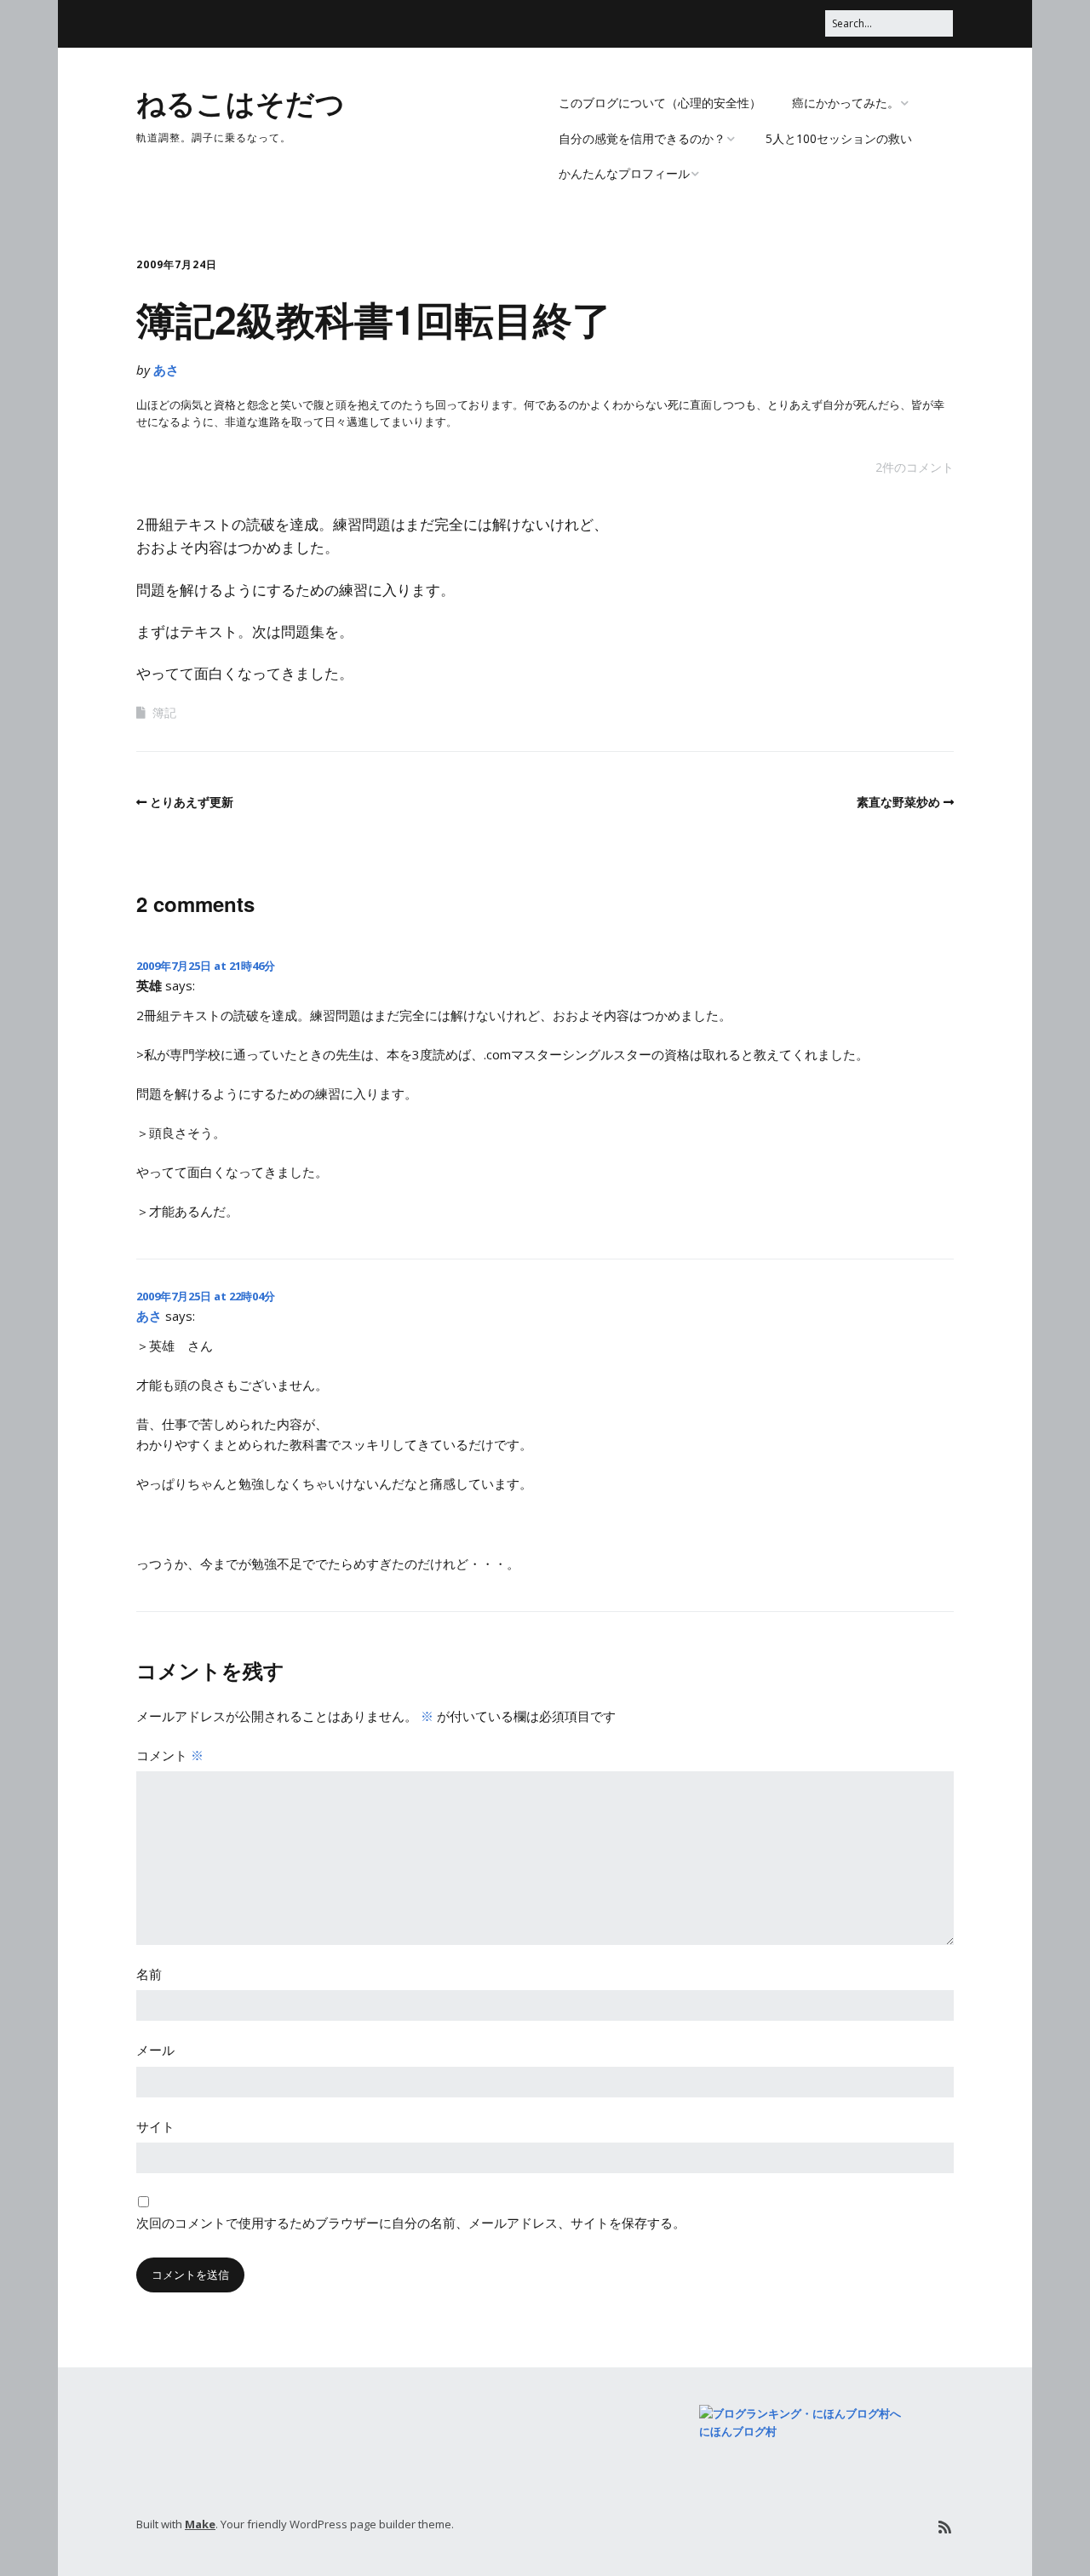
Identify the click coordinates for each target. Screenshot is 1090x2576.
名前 (149, 1974)
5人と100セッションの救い (839, 138)
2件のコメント (915, 467)
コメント (170, 1755)
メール (155, 2050)
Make (200, 2524)
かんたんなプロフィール (624, 173)
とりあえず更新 (192, 802)
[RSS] (945, 2527)
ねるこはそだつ (241, 102)
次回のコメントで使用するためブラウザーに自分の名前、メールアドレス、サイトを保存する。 (411, 2223)
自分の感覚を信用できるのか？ (642, 138)
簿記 (164, 712)
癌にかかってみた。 (846, 103)
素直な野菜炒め (898, 802)
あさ (166, 370)
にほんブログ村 (738, 2431)
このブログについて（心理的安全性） (660, 103)
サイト (155, 2126)
